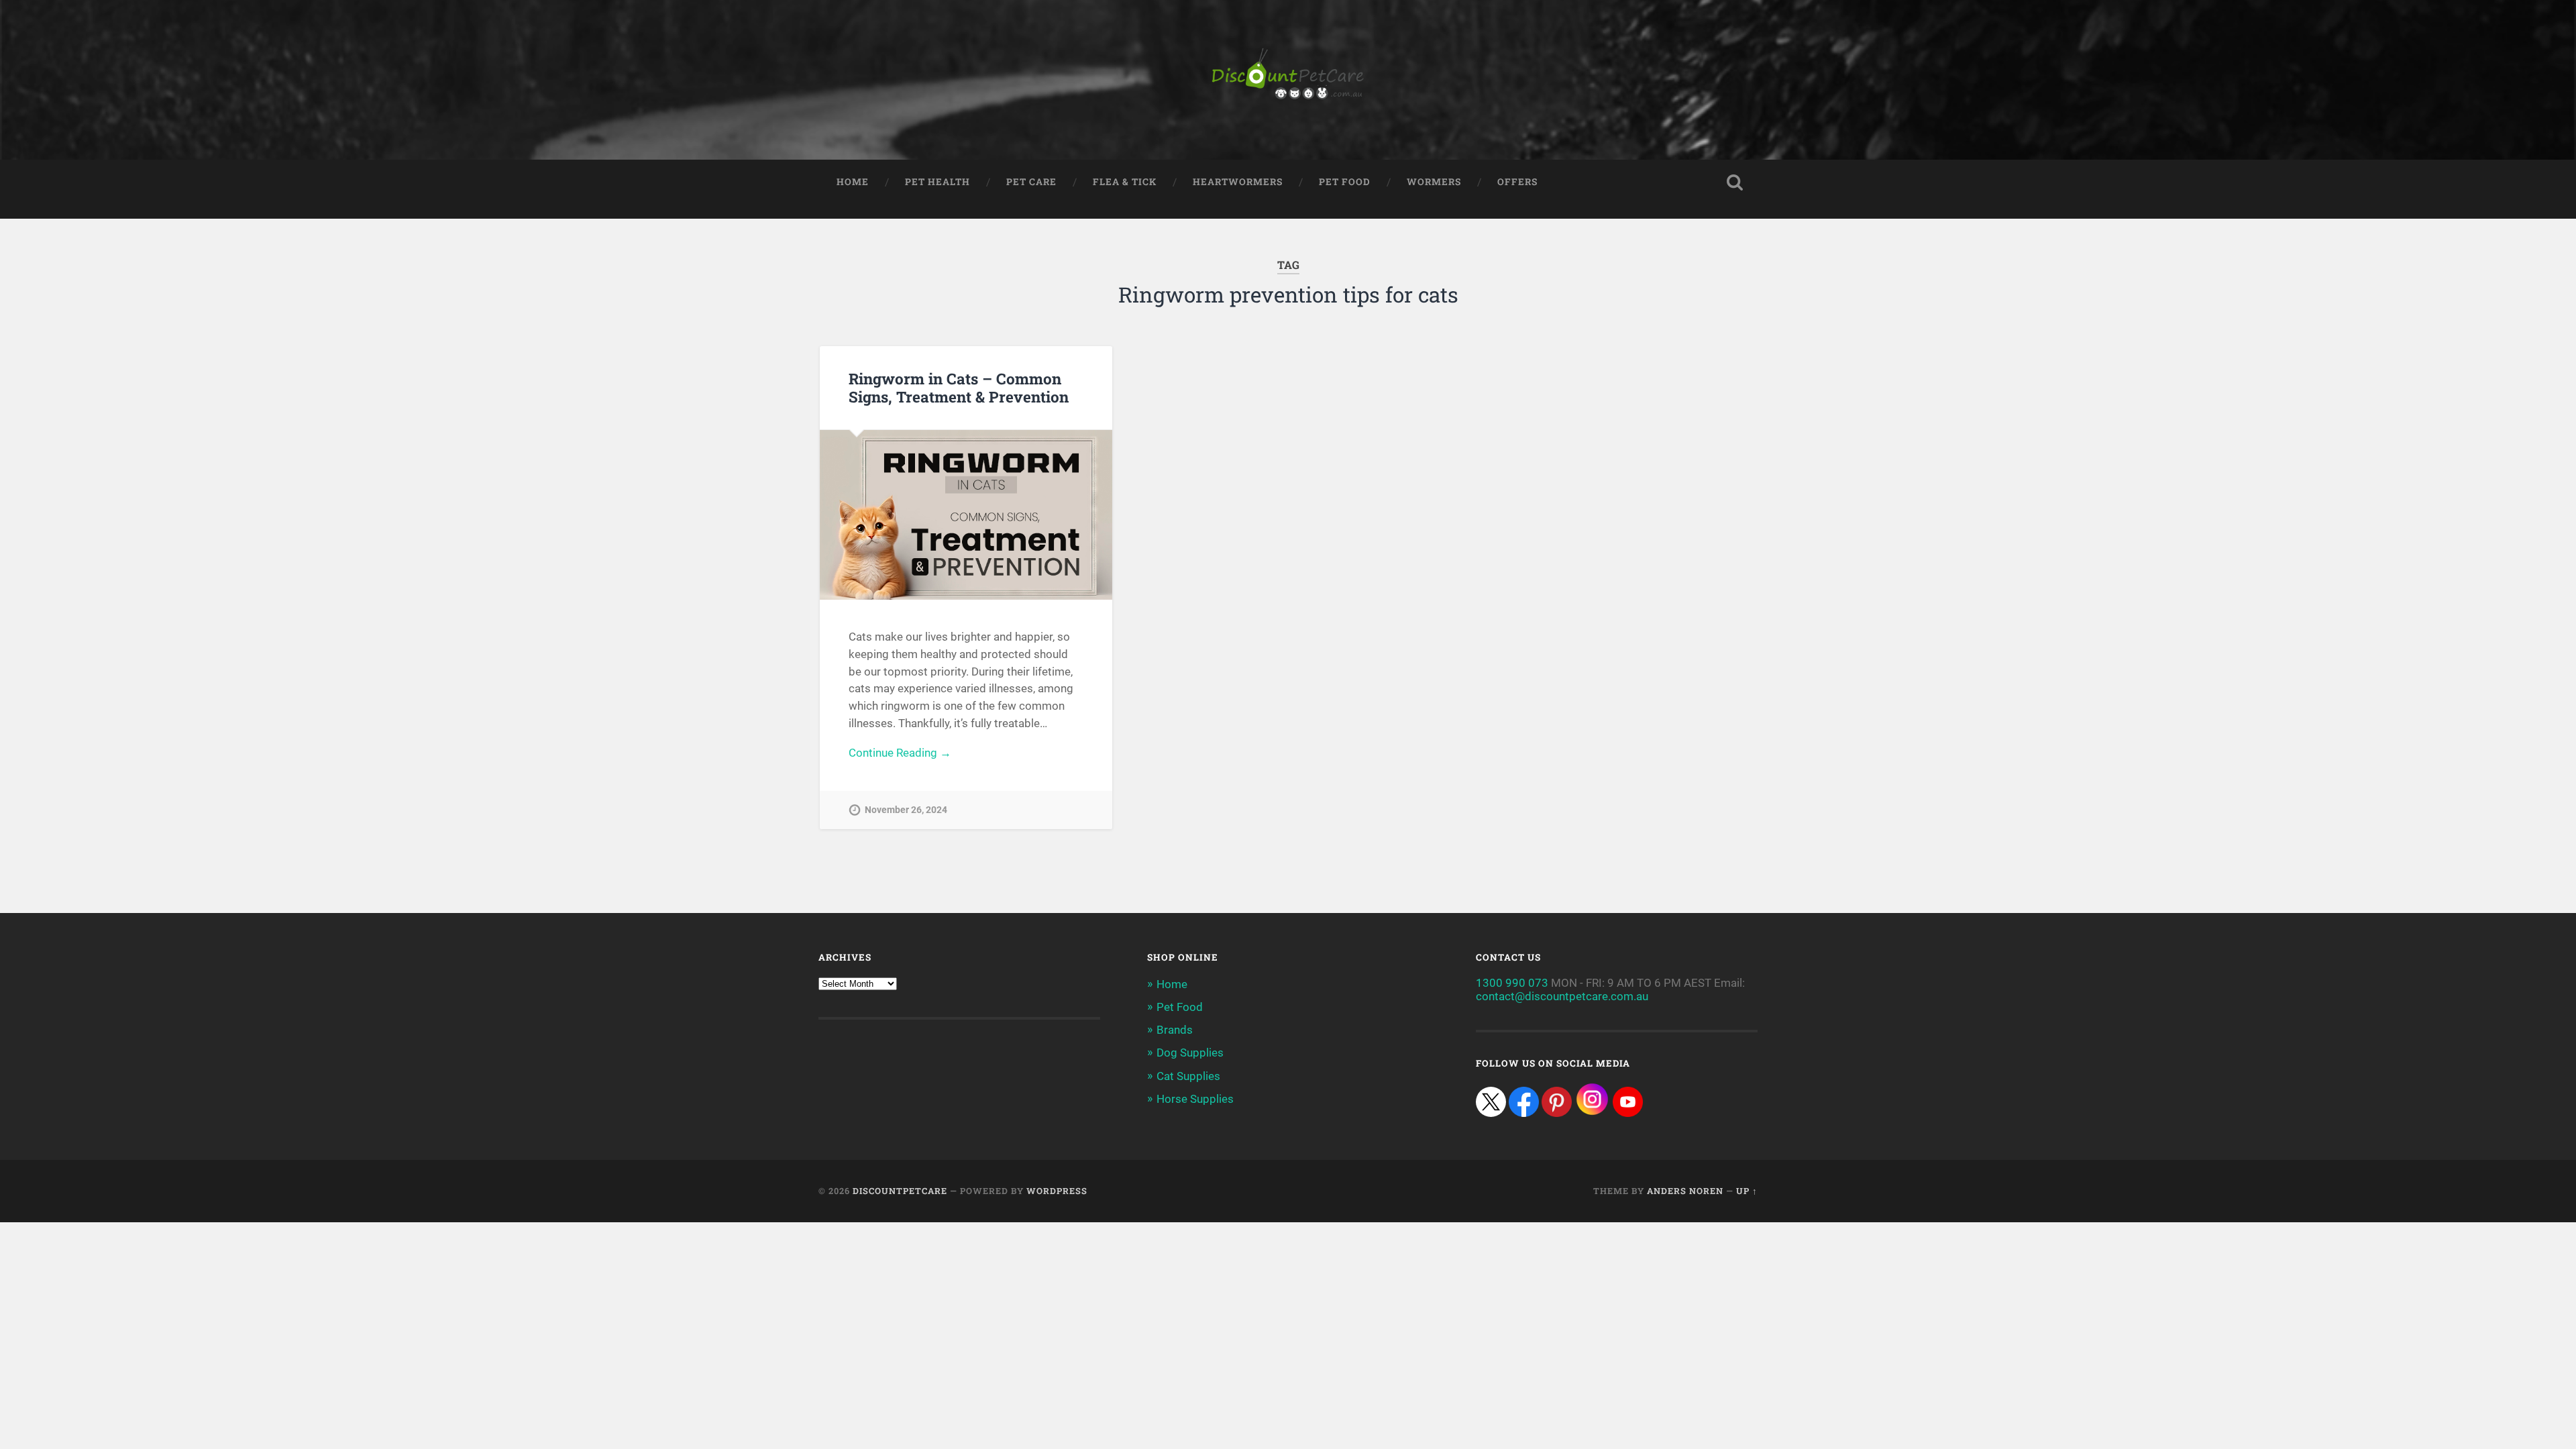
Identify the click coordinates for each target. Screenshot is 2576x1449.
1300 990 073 (1512, 983)
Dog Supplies (1190, 1053)
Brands (1175, 1030)
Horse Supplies (1195, 1099)
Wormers (1434, 182)
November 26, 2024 (906, 810)
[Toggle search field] (1735, 182)
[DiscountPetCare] (1288, 80)
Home (853, 182)
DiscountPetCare (900, 1191)
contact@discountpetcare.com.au (1562, 996)
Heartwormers (1238, 182)
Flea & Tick (1125, 182)
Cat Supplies (1188, 1076)
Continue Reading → (900, 753)
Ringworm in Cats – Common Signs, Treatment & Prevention (959, 387)
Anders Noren (1685, 1191)
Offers (1517, 182)
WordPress (1057, 1191)
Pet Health (937, 182)
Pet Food (1345, 182)
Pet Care (1031, 182)
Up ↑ (1747, 1191)
